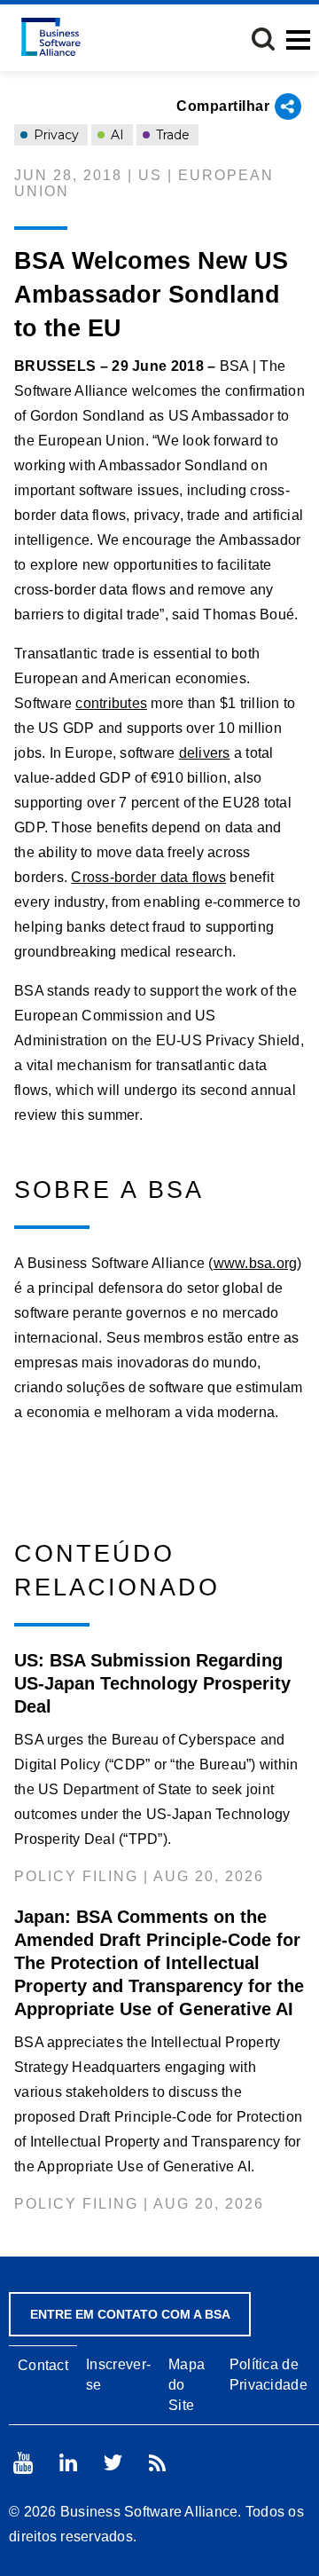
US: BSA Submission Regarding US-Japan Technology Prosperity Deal (152, 1683)
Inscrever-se (118, 2375)
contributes (111, 703)
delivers (205, 753)
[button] (263, 39)
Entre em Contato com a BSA (130, 2314)
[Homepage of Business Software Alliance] (51, 37)
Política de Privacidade (268, 2375)
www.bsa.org (256, 1263)
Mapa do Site (187, 2385)
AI (116, 135)
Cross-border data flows (148, 877)
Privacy (54, 135)
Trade (171, 135)
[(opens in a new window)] (23, 2463)
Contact (43, 2365)
